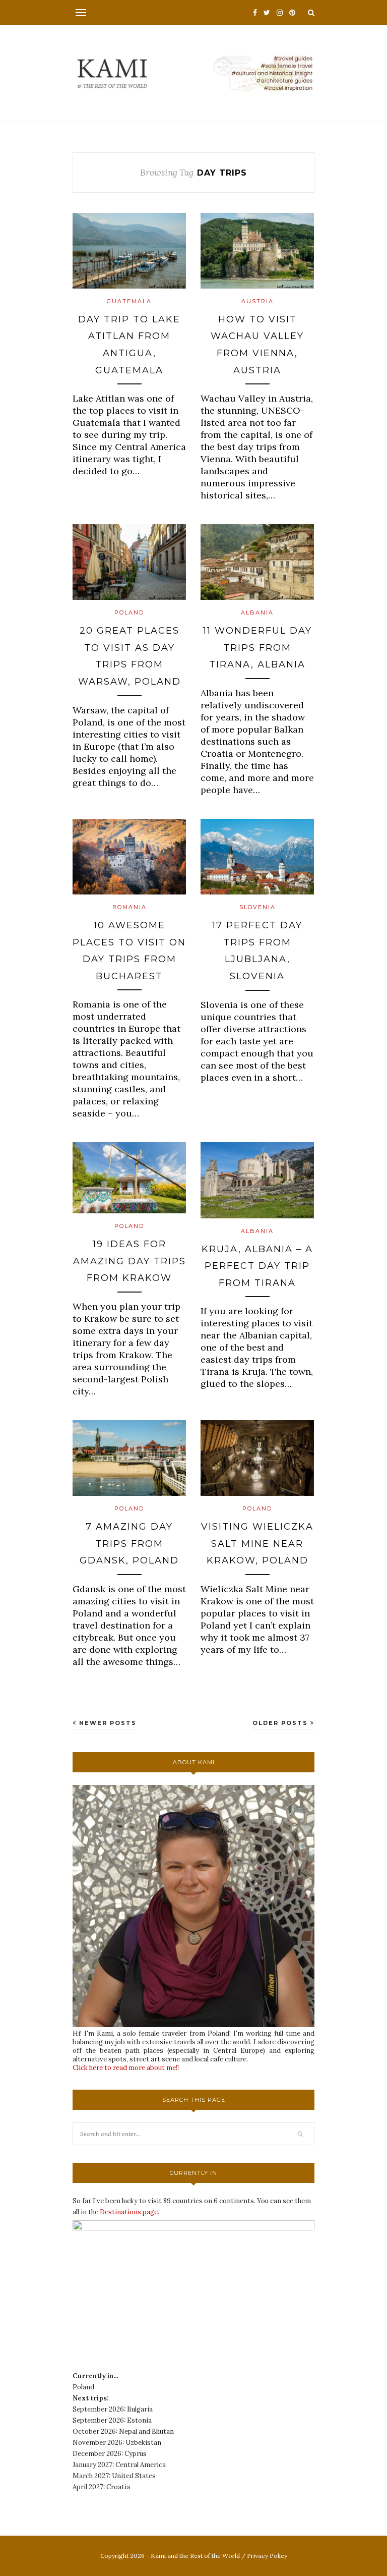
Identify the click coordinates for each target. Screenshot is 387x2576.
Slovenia (257, 907)
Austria (257, 301)
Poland (129, 612)
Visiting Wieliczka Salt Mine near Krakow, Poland (257, 1544)
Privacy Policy (267, 2556)
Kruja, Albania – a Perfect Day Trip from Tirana (257, 1266)
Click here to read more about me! (125, 2068)
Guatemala (129, 301)
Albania (257, 612)
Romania (130, 907)
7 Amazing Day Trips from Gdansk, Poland (129, 1544)
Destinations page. (130, 2212)
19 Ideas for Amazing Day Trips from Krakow (130, 1261)
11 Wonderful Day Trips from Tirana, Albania (257, 648)
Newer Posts (107, 1723)
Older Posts (281, 1723)
